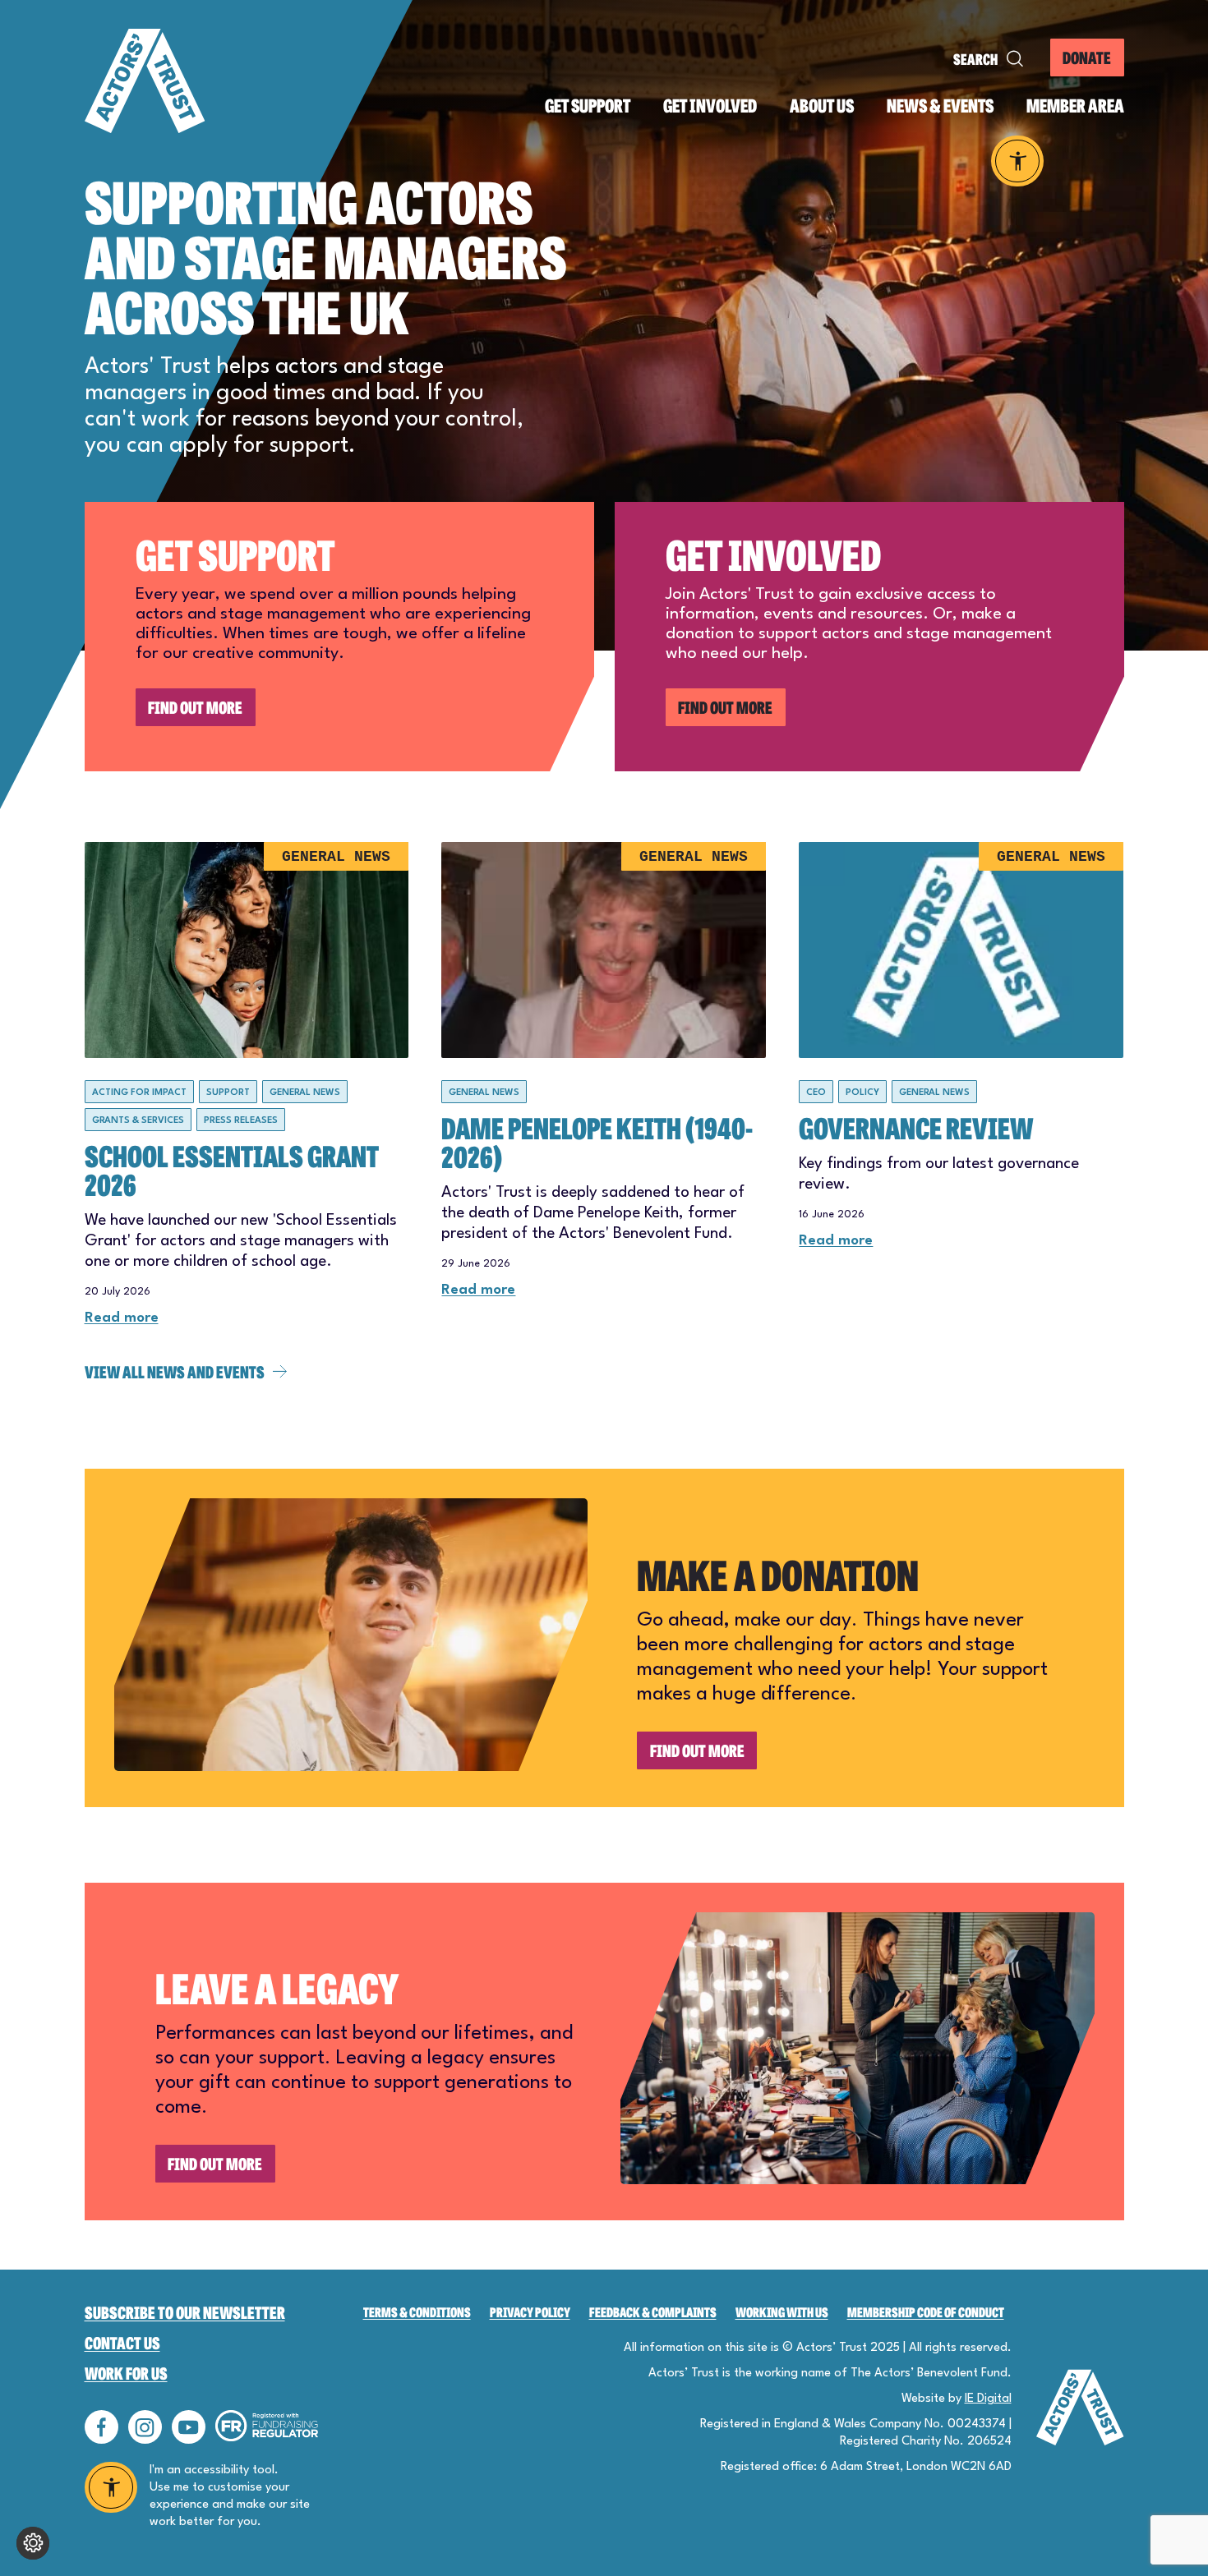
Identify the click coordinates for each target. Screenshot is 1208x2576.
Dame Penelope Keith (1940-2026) (597, 1141)
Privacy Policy (530, 2312)
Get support (588, 106)
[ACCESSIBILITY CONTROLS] (1018, 161)
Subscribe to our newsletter (185, 2312)
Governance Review (916, 1127)
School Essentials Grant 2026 (232, 1169)
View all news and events (175, 1371)
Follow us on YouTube (189, 2427)
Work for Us (126, 2373)
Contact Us (122, 2342)
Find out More (195, 707)
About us (822, 106)
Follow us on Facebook (101, 2427)
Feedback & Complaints (653, 2312)
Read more (122, 1318)
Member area (1075, 106)
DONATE (1087, 57)
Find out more (697, 1750)
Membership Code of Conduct (926, 2312)
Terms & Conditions (417, 2312)
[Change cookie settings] (33, 2543)
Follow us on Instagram (145, 2427)
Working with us (782, 2312)
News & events (940, 106)
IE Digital (988, 2399)
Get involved (710, 106)
